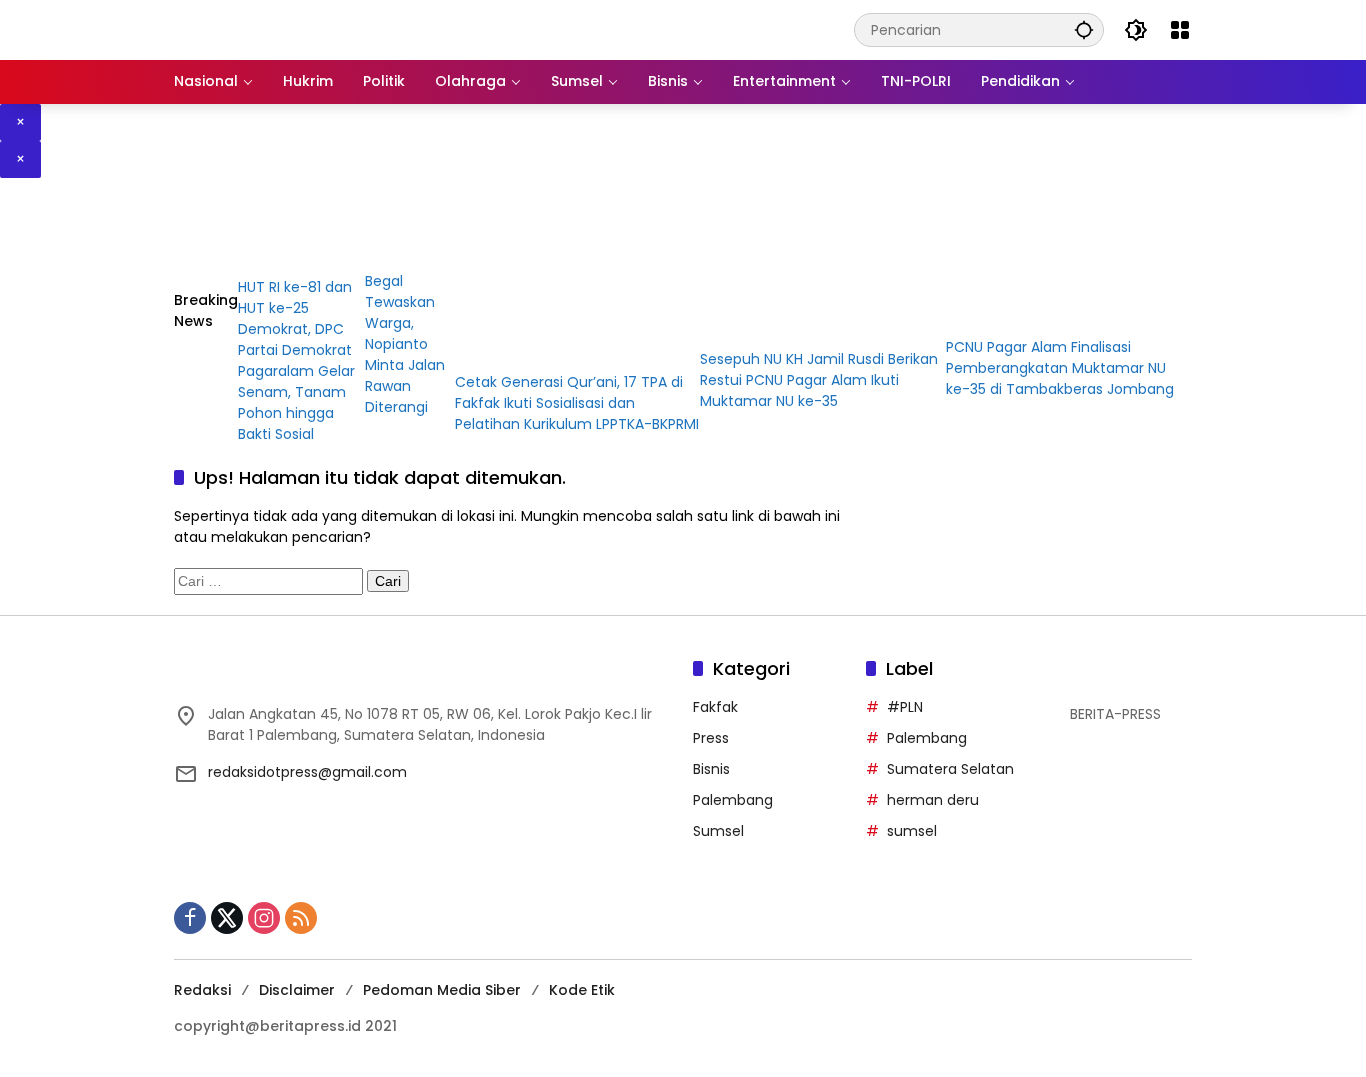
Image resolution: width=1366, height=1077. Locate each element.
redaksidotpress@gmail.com (307, 772)
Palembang (733, 800)
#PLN (905, 707)
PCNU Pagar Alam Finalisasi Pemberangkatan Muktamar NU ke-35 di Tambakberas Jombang (1060, 368)
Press (711, 738)
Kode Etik (582, 990)
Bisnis (711, 769)
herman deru (933, 800)
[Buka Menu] (1180, 30)
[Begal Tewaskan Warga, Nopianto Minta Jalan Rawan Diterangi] (409, 238)
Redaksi (202, 990)
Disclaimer (297, 990)
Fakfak (715, 707)
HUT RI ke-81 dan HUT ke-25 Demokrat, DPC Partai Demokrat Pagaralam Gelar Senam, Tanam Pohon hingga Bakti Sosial (296, 360)
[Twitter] (227, 918)
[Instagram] (264, 918)
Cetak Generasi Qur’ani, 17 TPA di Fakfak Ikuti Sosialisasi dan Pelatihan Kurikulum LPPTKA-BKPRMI (577, 403)
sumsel (912, 831)
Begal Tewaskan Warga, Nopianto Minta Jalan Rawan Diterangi (405, 344)
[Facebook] (190, 918)
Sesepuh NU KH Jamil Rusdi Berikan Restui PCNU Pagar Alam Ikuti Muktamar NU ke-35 (819, 380)
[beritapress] (279, 29)
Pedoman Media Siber (442, 990)
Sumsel (718, 831)
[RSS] (301, 918)
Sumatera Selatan (950, 769)
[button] (1084, 29)
